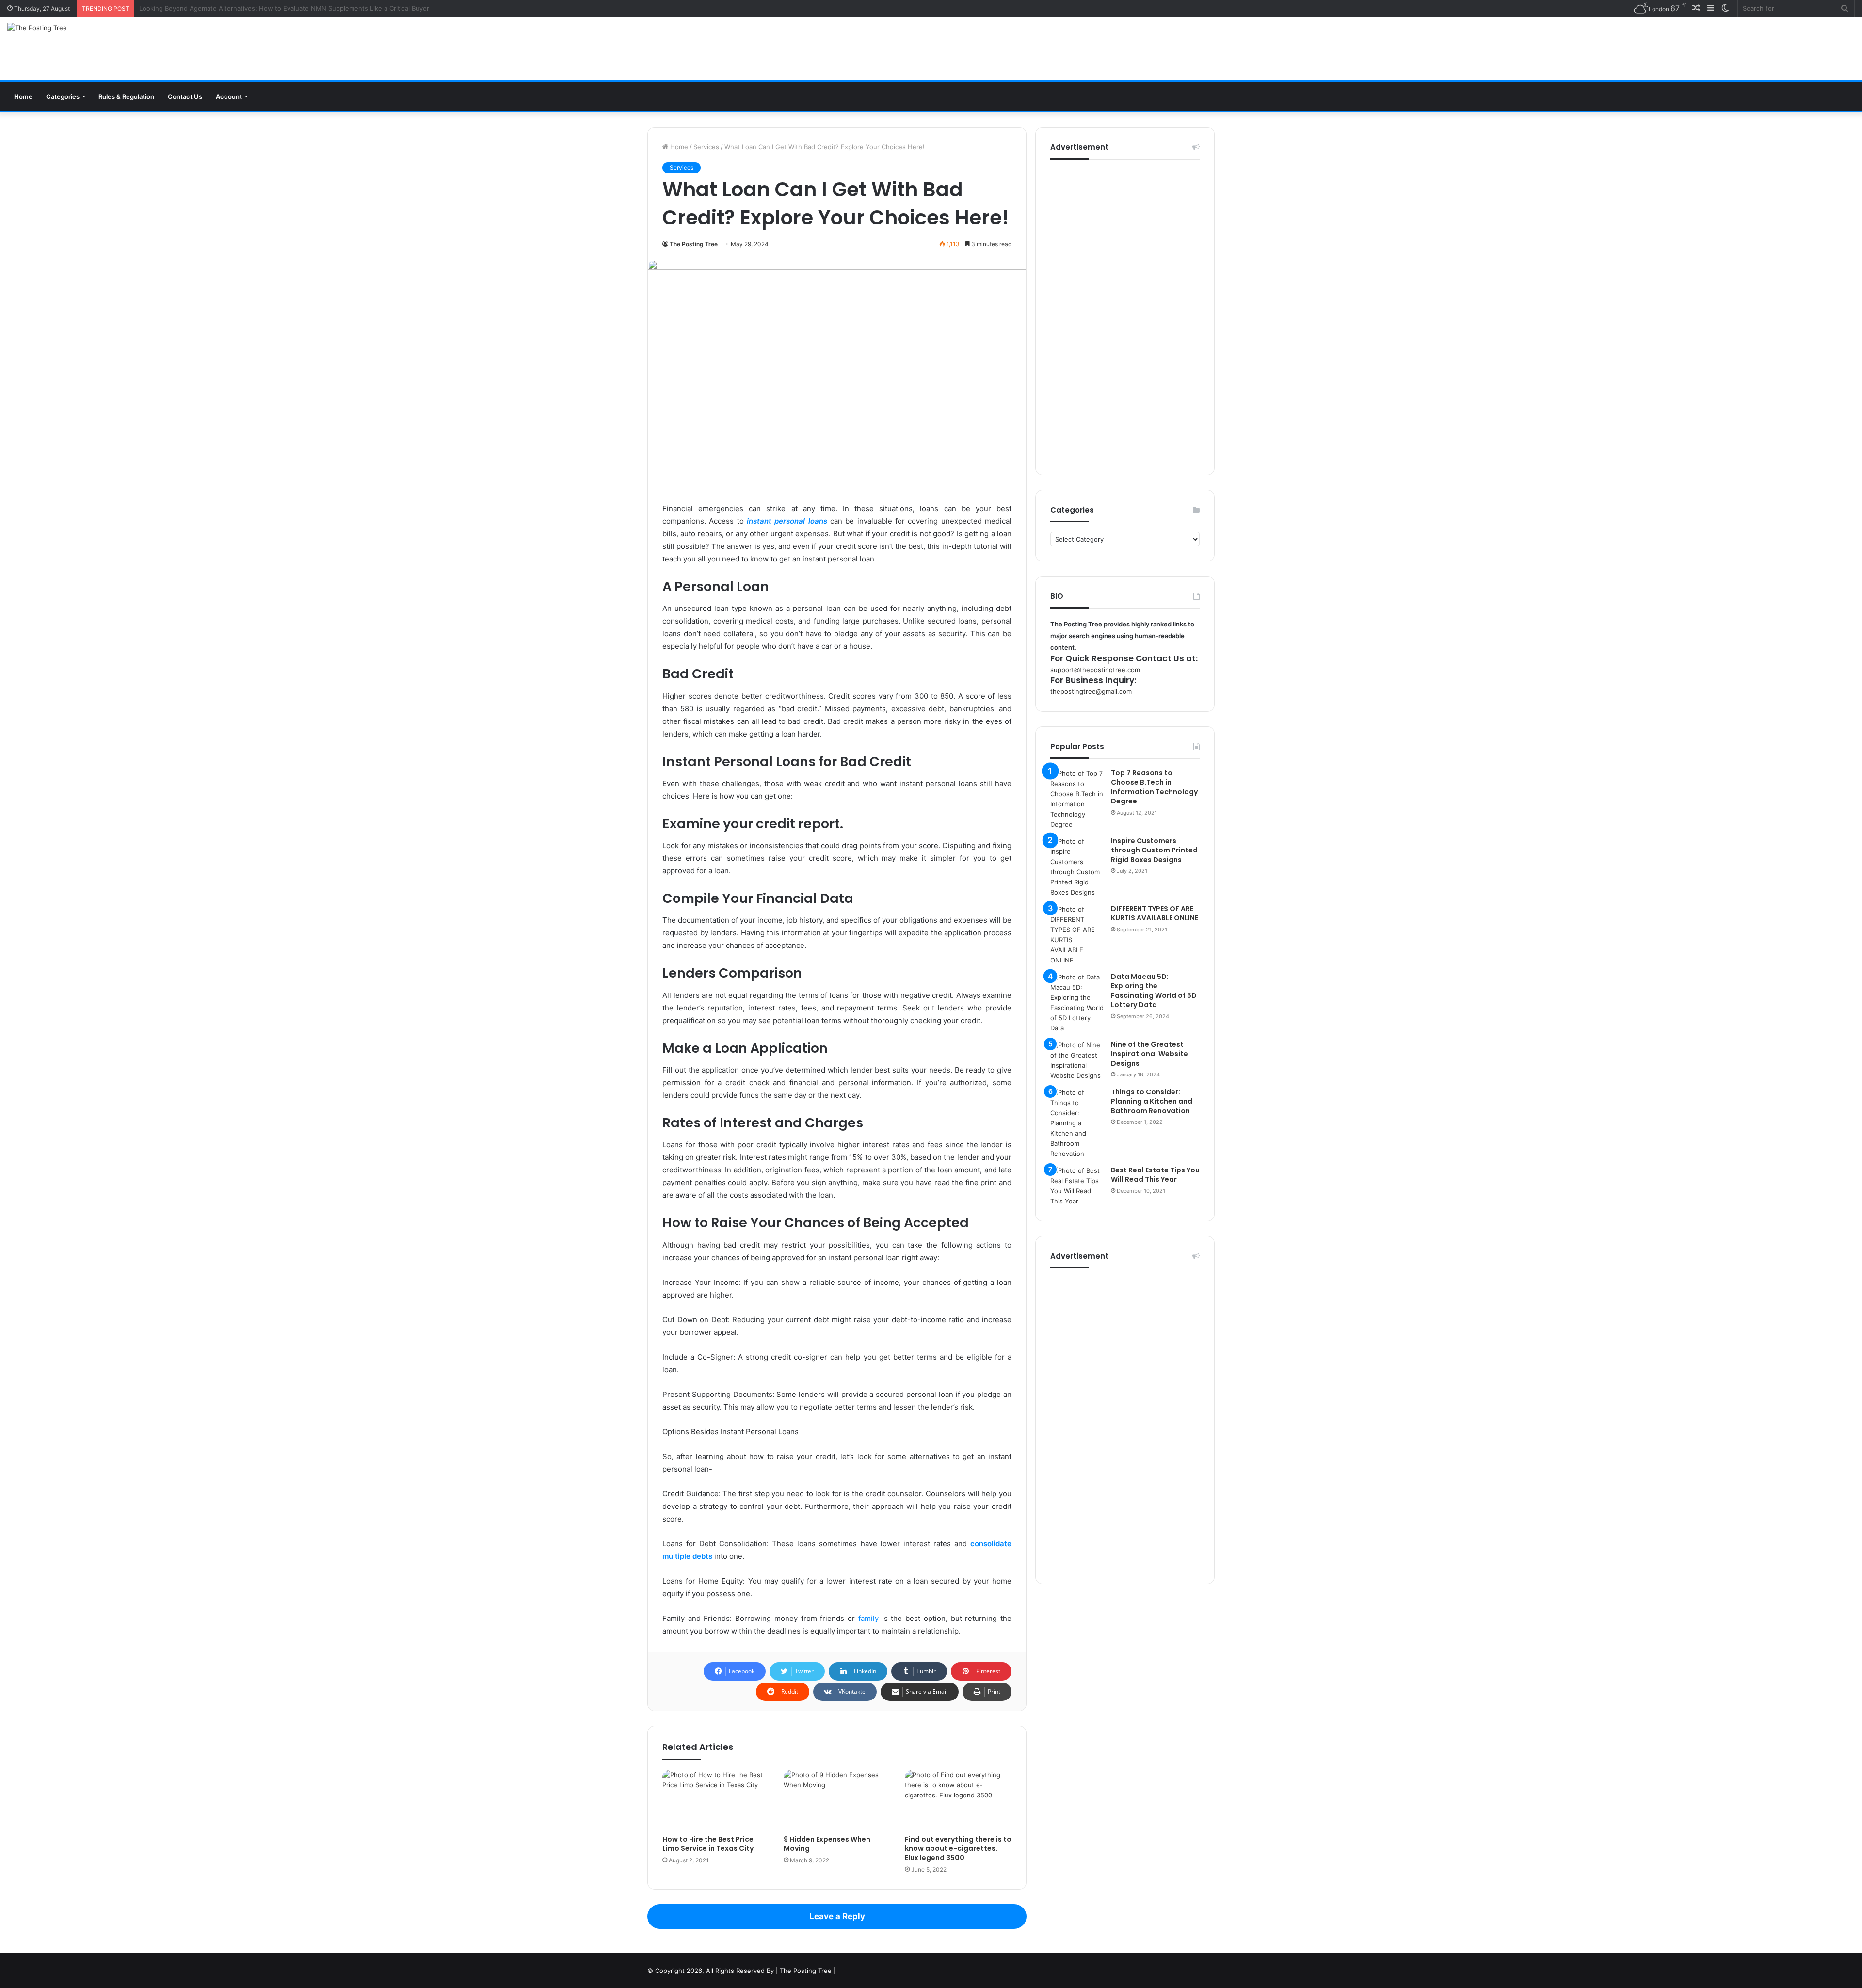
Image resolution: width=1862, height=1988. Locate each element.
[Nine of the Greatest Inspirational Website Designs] (1077, 1060)
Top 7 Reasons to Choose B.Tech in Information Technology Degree (1154, 787)
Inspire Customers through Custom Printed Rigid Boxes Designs (1154, 850)
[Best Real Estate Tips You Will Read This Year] (1077, 1186)
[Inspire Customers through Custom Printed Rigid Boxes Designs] (1077, 867)
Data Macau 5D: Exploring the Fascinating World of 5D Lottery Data (1154, 991)
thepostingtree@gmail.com (1091, 691)
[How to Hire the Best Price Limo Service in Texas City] (716, 1800)
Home (23, 96)
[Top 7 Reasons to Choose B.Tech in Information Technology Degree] (1077, 799)
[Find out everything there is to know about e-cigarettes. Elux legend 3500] (958, 1800)
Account (229, 96)
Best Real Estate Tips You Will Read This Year (1155, 1175)
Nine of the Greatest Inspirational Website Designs (1149, 1054)
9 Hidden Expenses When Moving (827, 1844)
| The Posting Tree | (806, 1971)
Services (706, 147)
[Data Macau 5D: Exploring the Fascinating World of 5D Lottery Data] (1077, 1003)
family (868, 1618)
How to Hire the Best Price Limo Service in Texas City (708, 1844)
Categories (63, 96)
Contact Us (185, 96)
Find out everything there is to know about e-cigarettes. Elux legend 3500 (958, 1848)
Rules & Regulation (126, 96)
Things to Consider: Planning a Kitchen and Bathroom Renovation (1152, 1101)
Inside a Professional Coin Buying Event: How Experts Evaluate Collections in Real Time (271, 8)
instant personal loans (787, 521)
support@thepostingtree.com (1095, 670)
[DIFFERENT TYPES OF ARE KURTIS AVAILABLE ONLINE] (1077, 935)
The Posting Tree (694, 244)
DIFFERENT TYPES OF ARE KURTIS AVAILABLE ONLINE (1155, 914)
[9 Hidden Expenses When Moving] (837, 1800)
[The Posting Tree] (37, 28)
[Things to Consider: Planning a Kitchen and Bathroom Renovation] (1077, 1123)
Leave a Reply (837, 1916)
